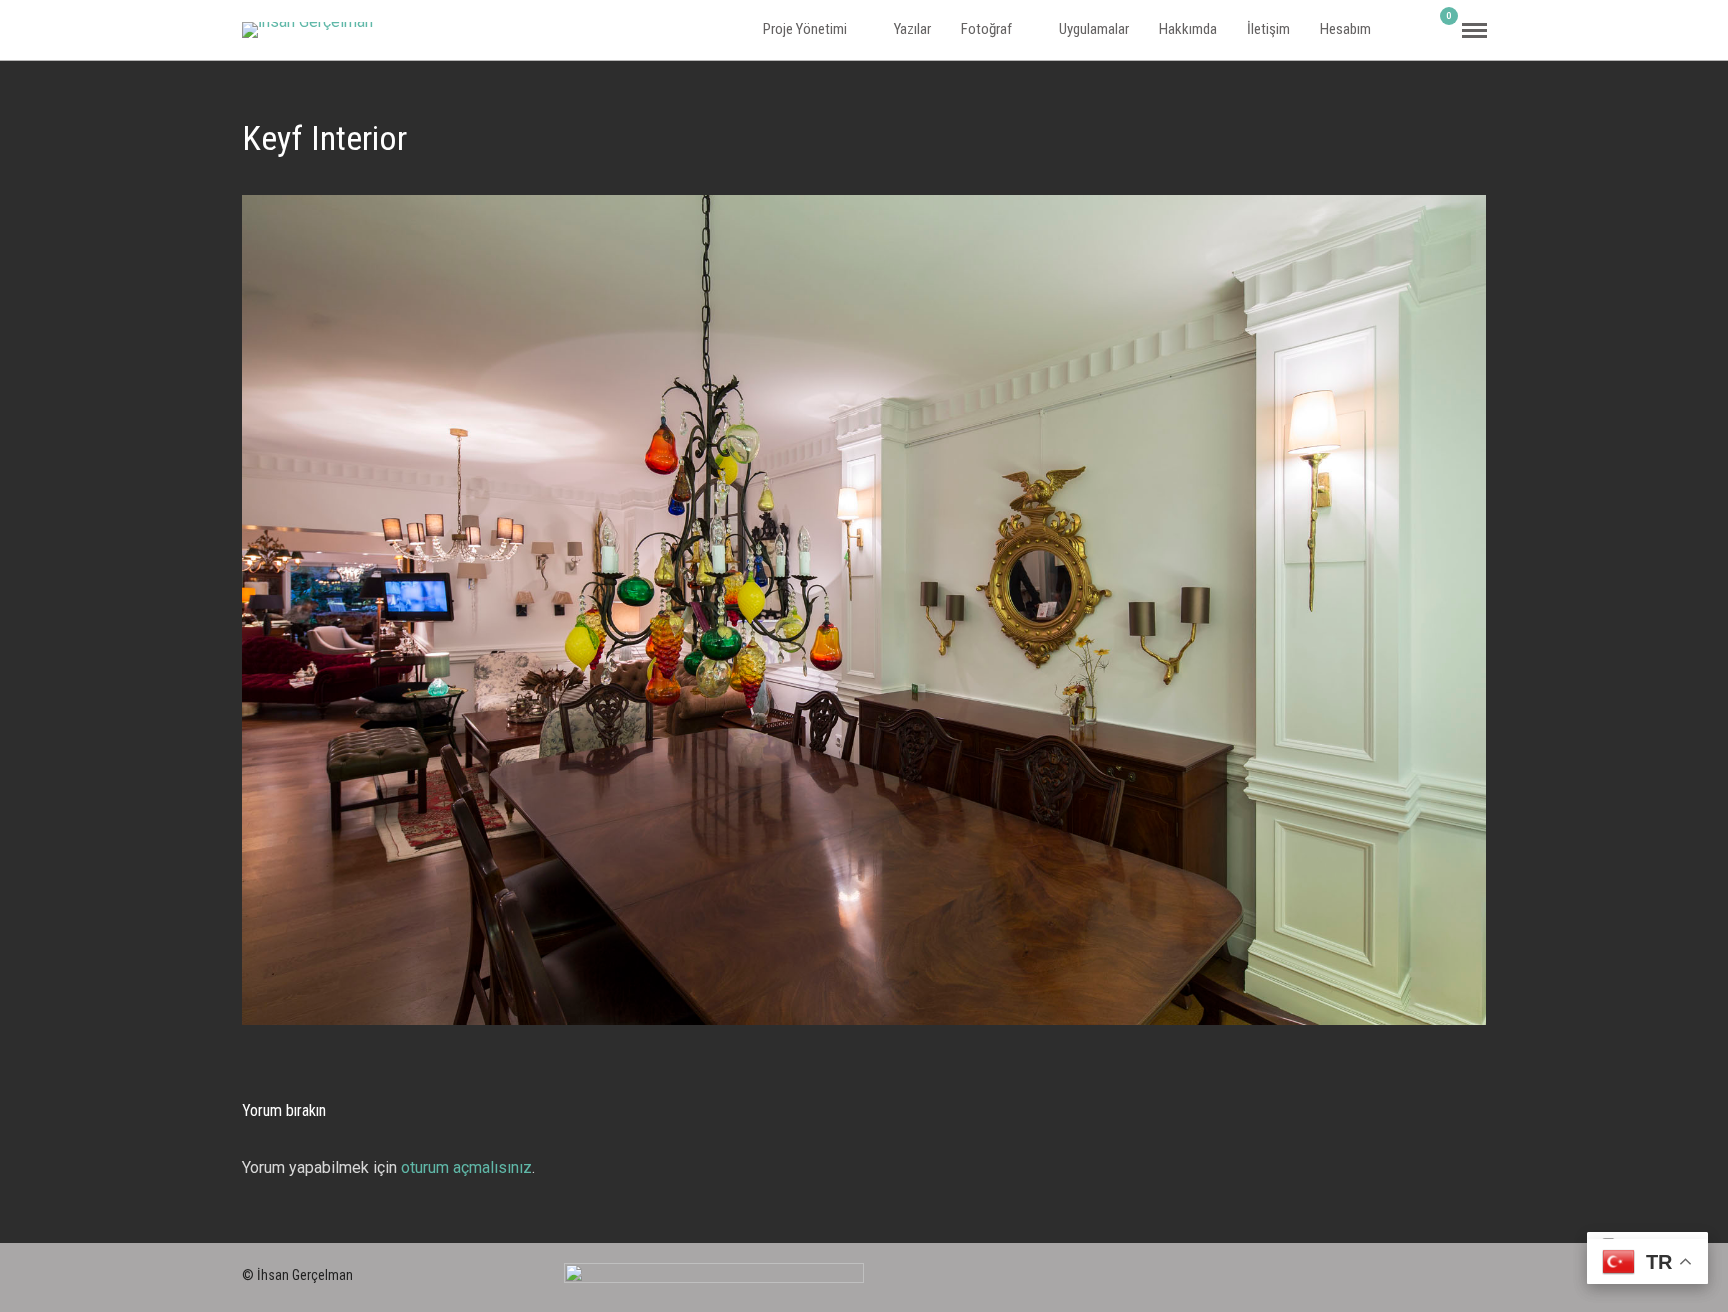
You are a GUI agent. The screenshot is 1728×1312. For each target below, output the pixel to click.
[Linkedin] (1443, 1271)
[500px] (1371, 1271)
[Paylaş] (1413, 30)
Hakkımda (1188, 29)
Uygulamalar (1094, 29)
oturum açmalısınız (466, 1167)
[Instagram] (1407, 1271)
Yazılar (912, 29)
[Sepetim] (1441, 29)
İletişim (1268, 29)
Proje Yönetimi (805, 29)
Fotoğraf (986, 29)
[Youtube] (1479, 1271)
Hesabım (1345, 29)
